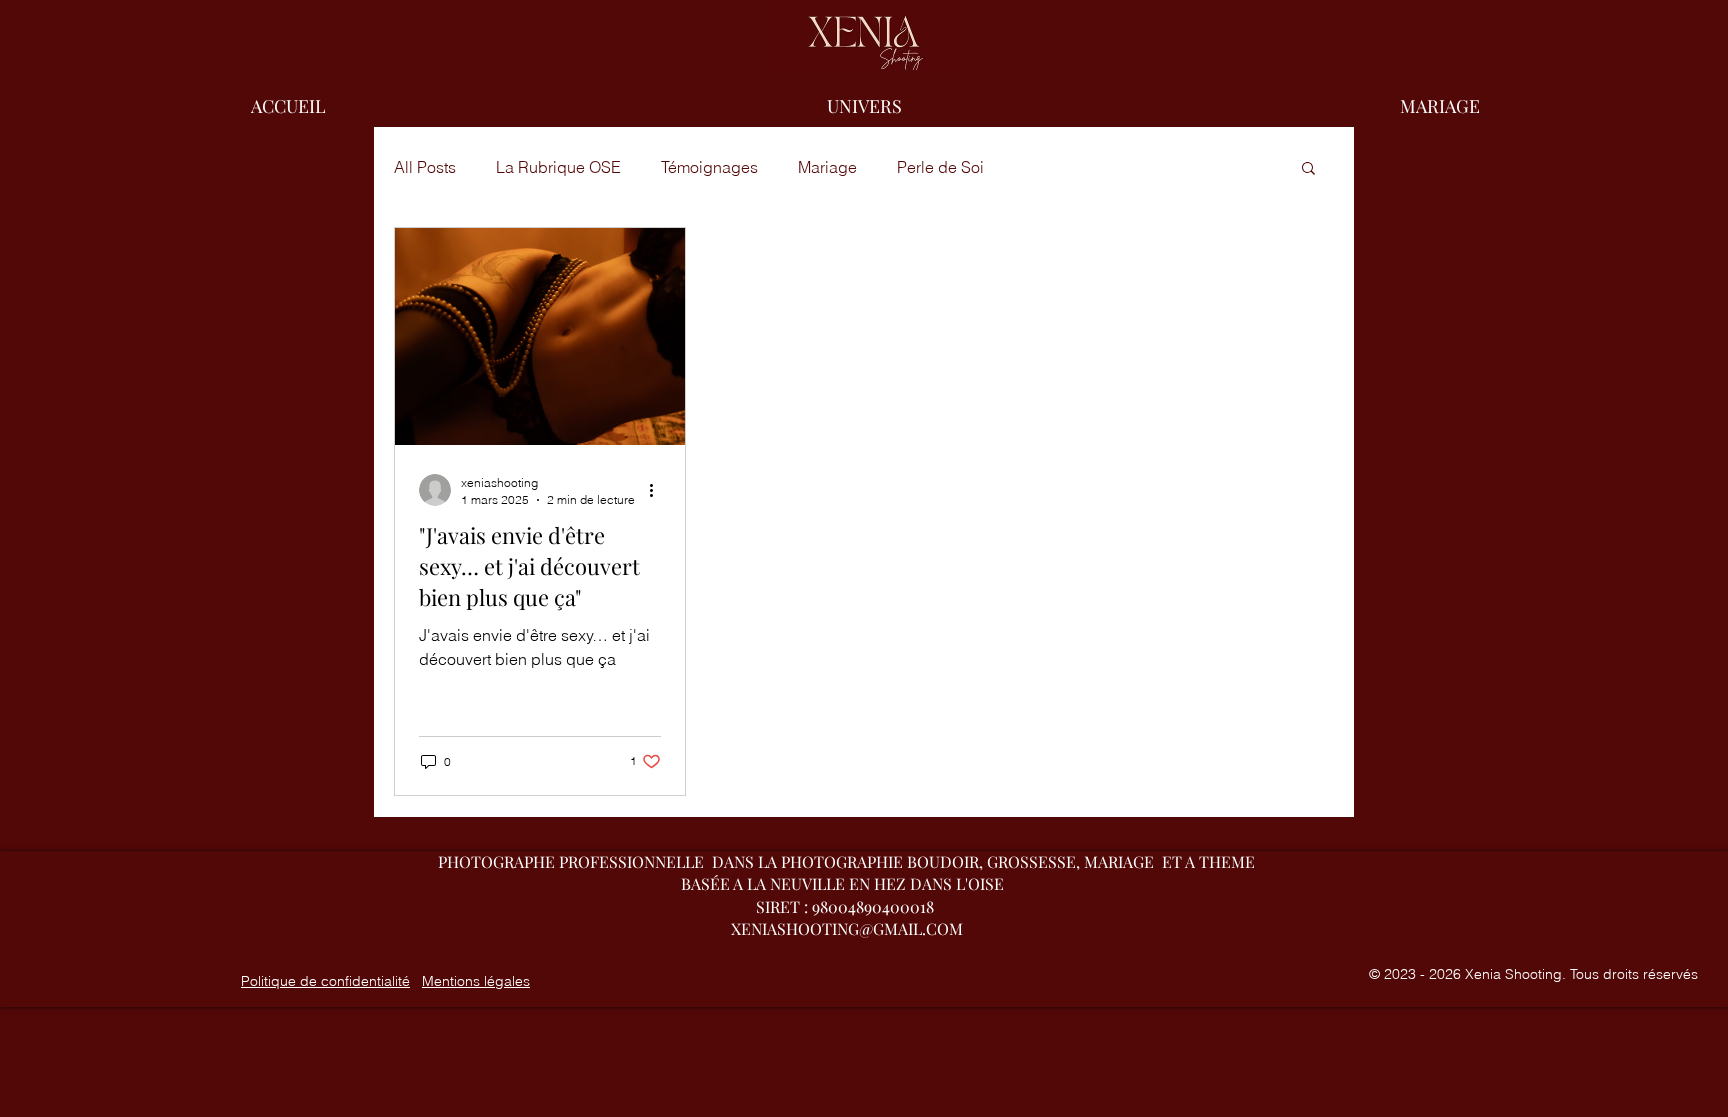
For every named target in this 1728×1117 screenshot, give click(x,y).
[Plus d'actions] (658, 490)
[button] (1440, 106)
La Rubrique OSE (558, 167)
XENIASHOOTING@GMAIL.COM (847, 928)
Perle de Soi (940, 167)
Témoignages (709, 167)
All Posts (425, 167)
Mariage (827, 167)
